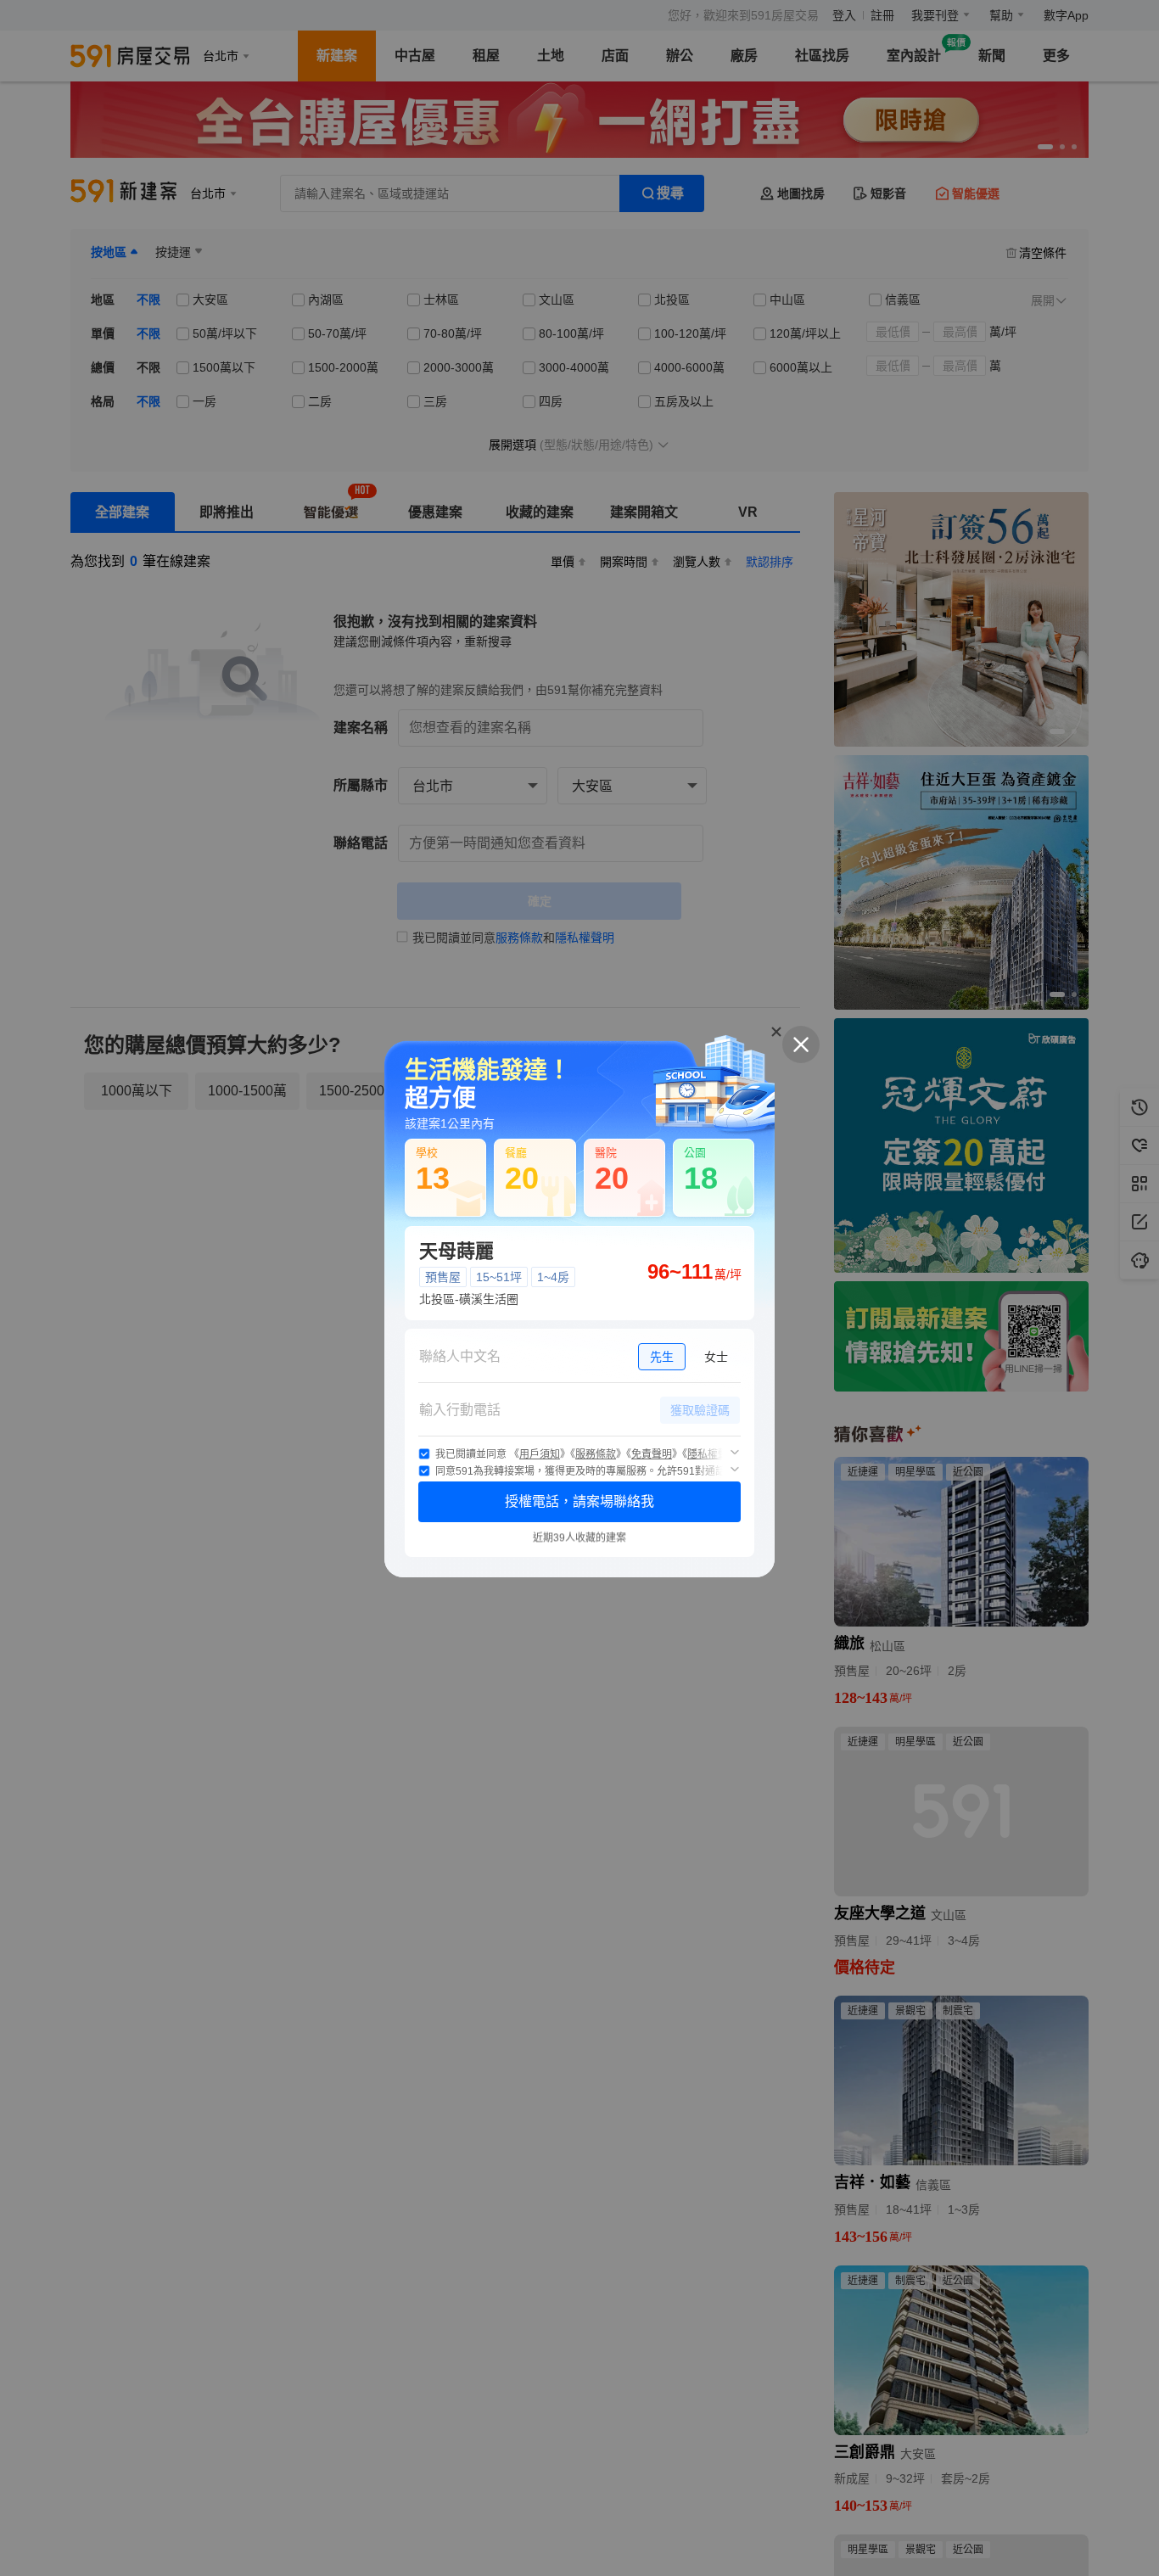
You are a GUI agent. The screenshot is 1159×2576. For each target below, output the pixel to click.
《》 (540, 1454)
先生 (662, 1357)
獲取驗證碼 (700, 1410)
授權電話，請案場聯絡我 (579, 1501)
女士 (716, 1357)
